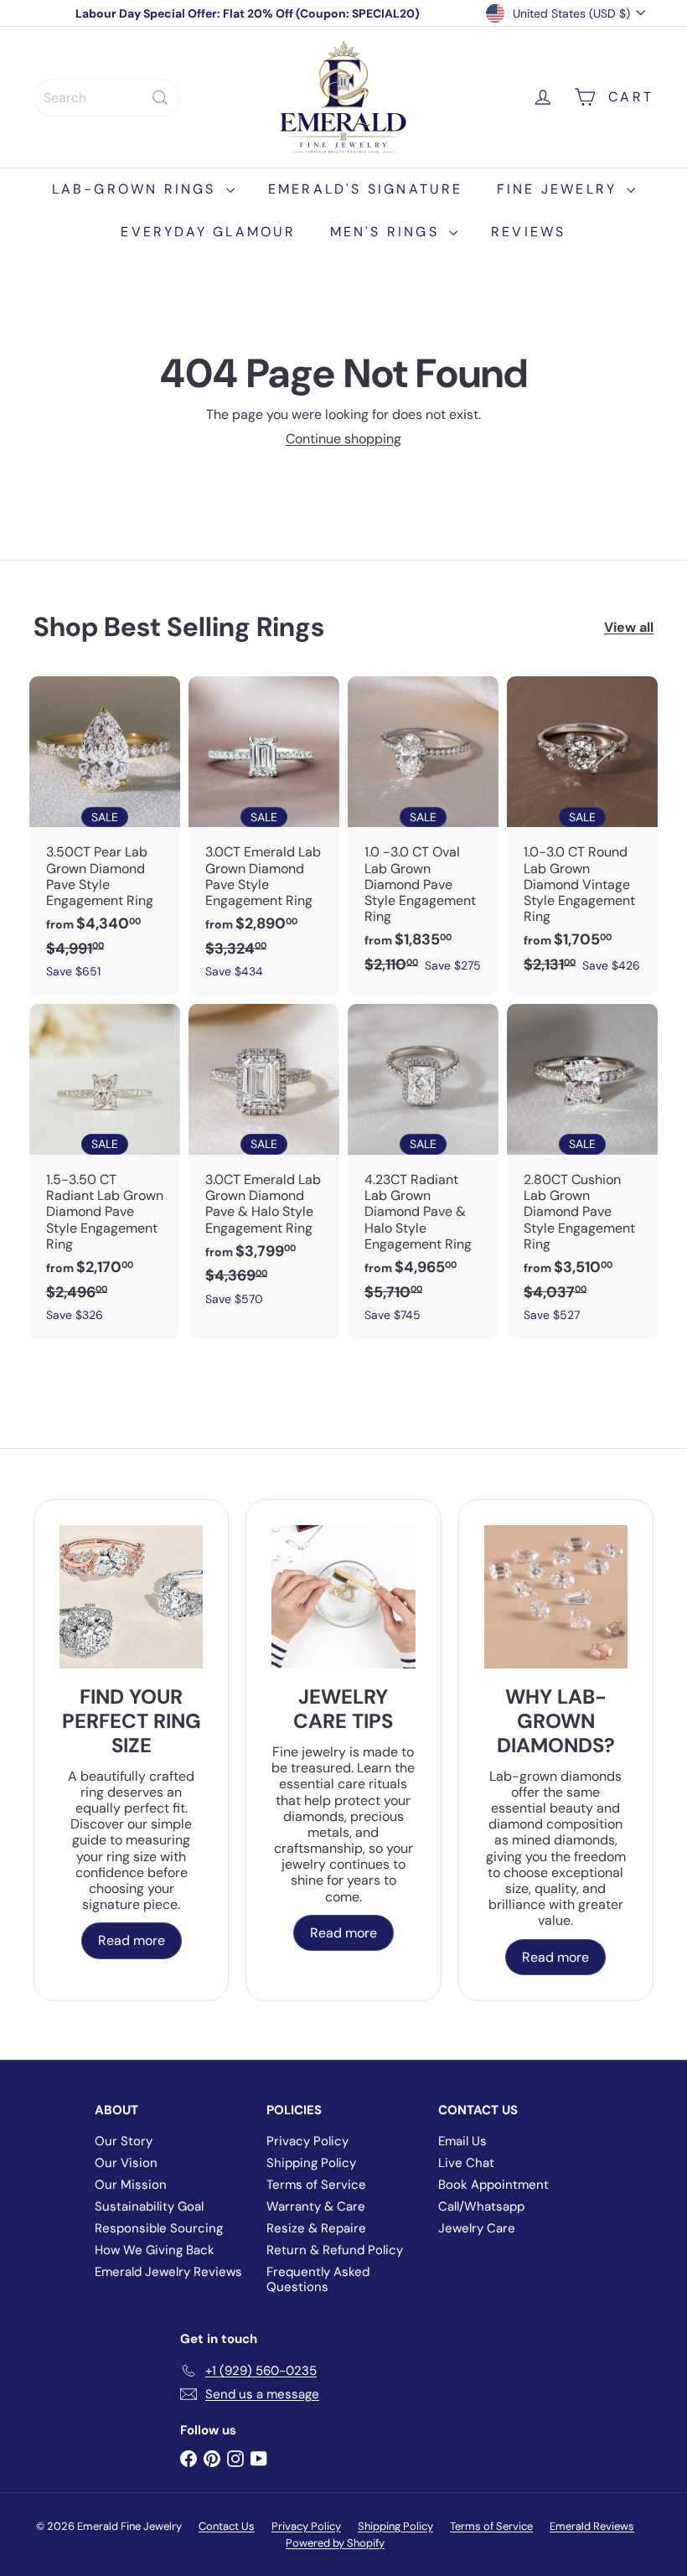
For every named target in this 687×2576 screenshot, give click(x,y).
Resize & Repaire (316, 2228)
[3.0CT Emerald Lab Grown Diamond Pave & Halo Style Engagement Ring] (264, 1164)
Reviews (528, 232)
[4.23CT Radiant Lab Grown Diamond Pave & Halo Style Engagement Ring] (423, 1172)
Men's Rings (387, 232)
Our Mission (131, 2185)
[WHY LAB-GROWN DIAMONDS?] (556, 1597)
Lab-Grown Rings (137, 189)
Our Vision (126, 2163)
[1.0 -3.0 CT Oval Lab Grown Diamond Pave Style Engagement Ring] (423, 833)
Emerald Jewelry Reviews (168, 2272)
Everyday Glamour (208, 232)
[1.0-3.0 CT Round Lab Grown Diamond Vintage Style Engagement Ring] (582, 833)
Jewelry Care (477, 2228)
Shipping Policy (311, 2163)
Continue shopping (343, 439)
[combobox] (107, 98)
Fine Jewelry (560, 189)
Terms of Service (316, 2185)
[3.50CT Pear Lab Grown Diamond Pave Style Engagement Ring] (105, 836)
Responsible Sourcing (159, 2228)
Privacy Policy (307, 2141)
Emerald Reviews (592, 2526)
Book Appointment (493, 2185)
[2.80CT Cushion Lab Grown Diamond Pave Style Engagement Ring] (582, 1172)
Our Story (124, 2141)
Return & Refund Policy (335, 2250)
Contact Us (227, 2526)
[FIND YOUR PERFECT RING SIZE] (131, 1597)
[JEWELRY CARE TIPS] (343, 1597)
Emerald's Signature (366, 189)
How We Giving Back (155, 2250)
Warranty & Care (316, 2206)
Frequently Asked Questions (318, 2279)
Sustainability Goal (149, 2206)
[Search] (160, 98)
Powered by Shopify (335, 2543)
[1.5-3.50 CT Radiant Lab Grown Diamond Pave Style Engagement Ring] (105, 1172)
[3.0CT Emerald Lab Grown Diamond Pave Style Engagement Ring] (264, 836)
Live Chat (466, 2163)
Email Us (462, 2141)
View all (629, 627)
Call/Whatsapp (481, 2206)
